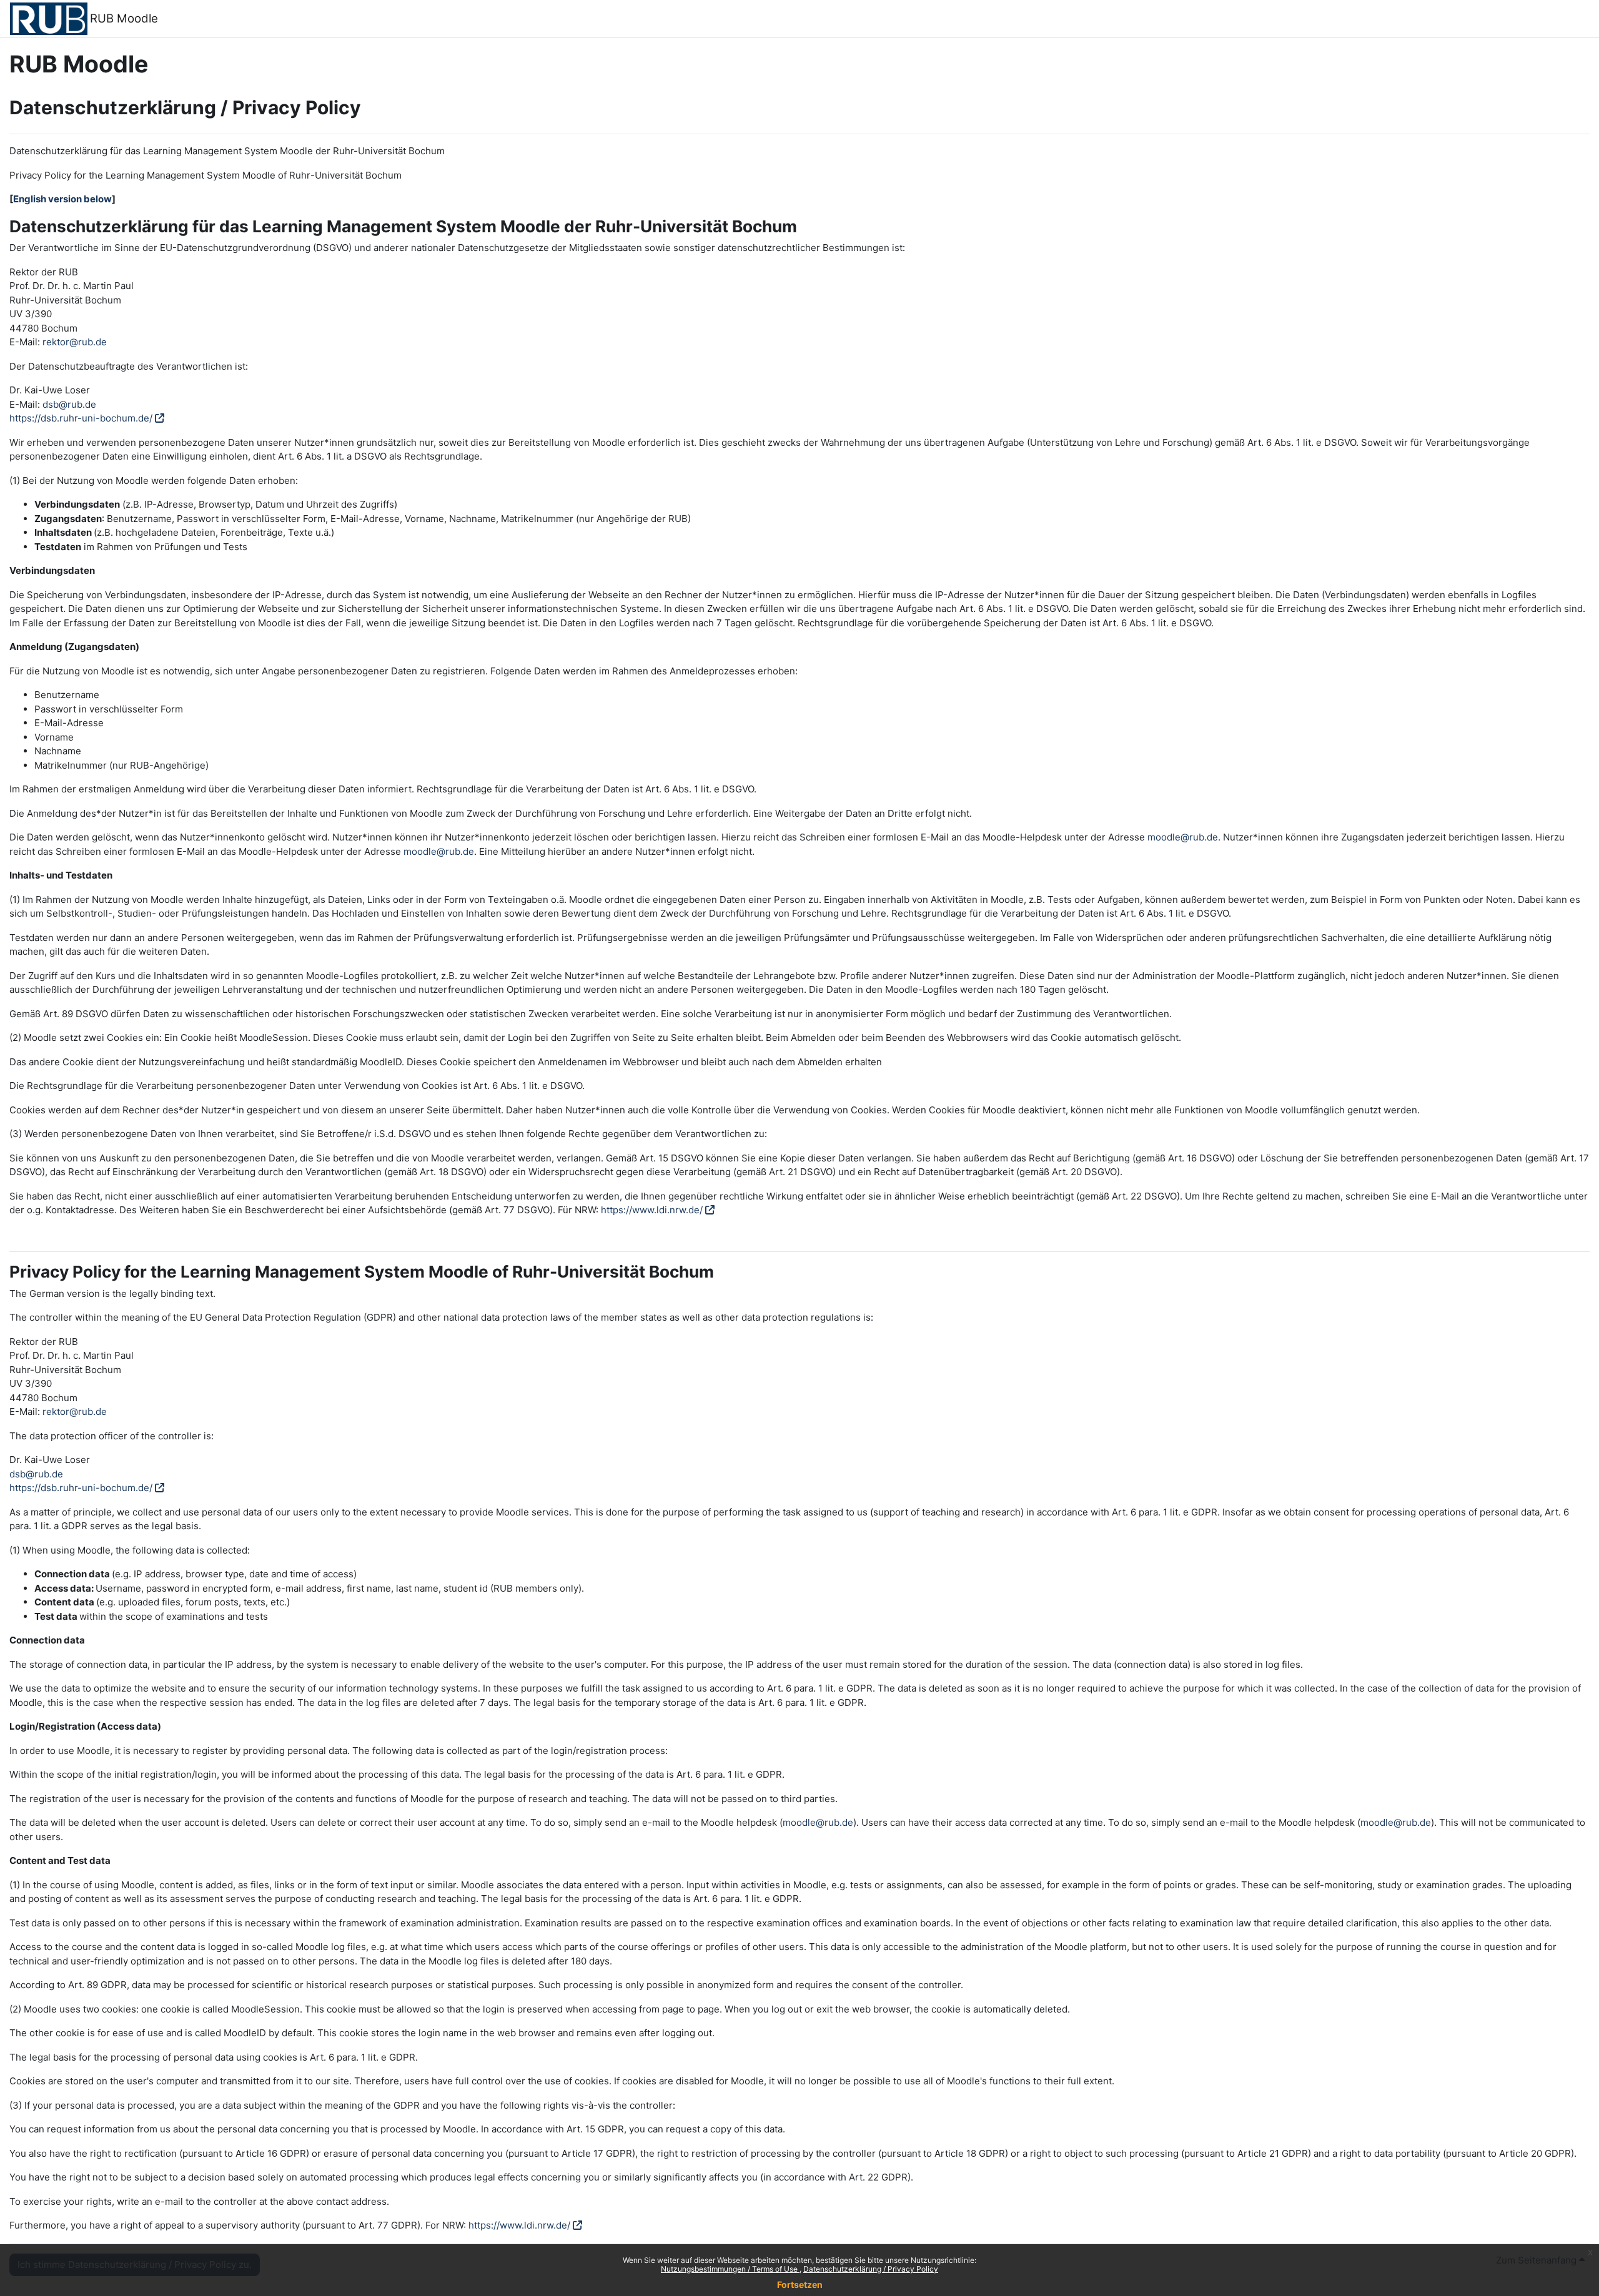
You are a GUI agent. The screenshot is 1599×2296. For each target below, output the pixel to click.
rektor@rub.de (75, 342)
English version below (62, 199)
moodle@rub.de (1183, 837)
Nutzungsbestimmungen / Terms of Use (730, 2269)
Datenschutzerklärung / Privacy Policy (871, 2269)
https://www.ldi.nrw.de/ (652, 1210)
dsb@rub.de (69, 404)
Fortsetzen (800, 2284)
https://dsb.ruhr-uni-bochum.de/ (81, 418)
